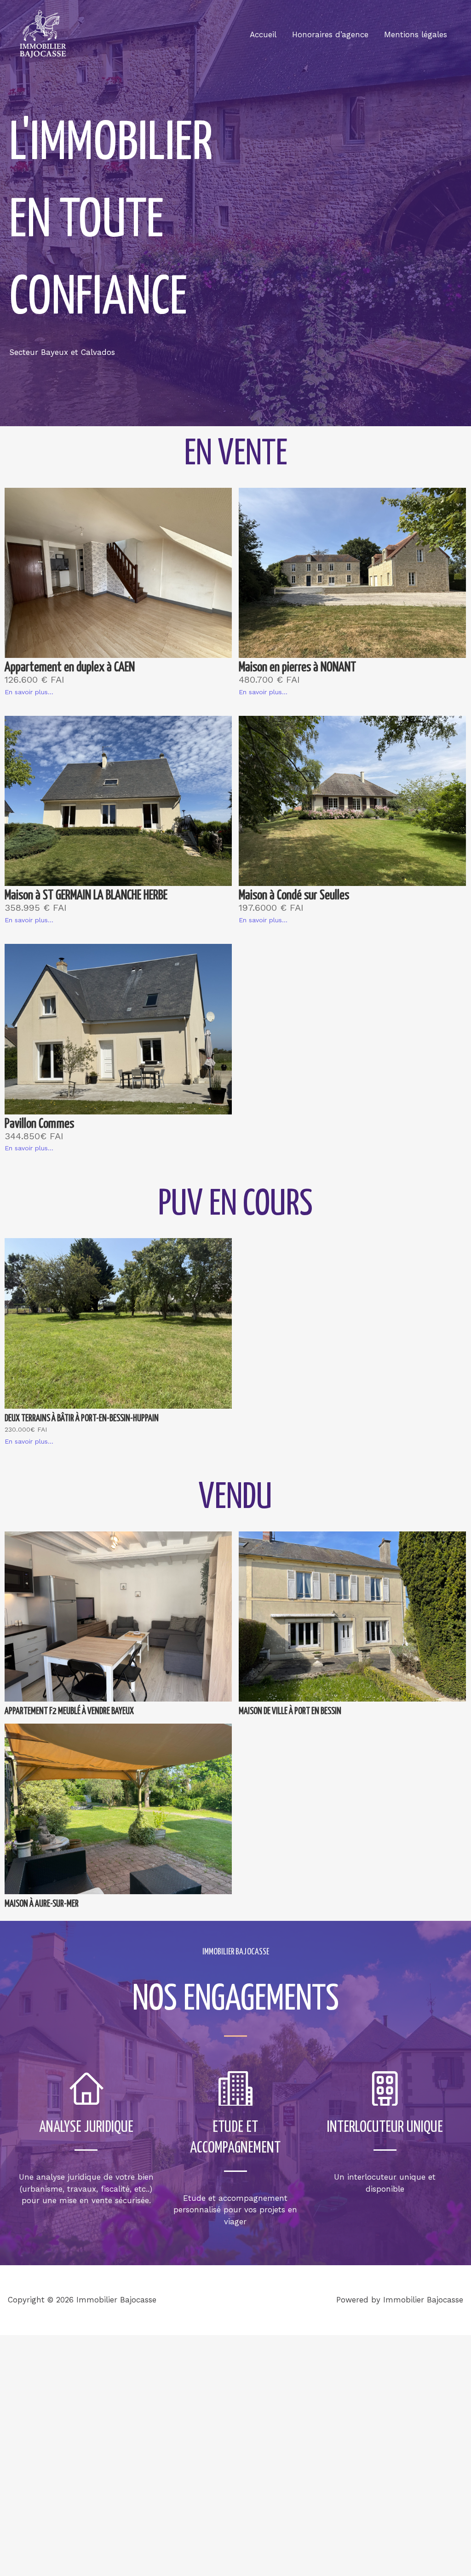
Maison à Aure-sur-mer (42, 1904)
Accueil (263, 34)
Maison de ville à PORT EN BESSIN (290, 1711)
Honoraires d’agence (330, 34)
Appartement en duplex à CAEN (70, 668)
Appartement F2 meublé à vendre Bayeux (69, 1711)
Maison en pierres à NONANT (297, 668)
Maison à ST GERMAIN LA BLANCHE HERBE (86, 896)
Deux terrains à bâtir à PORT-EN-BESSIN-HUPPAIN (82, 1419)
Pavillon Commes (39, 1124)
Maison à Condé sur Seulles (294, 896)
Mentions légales (416, 34)
